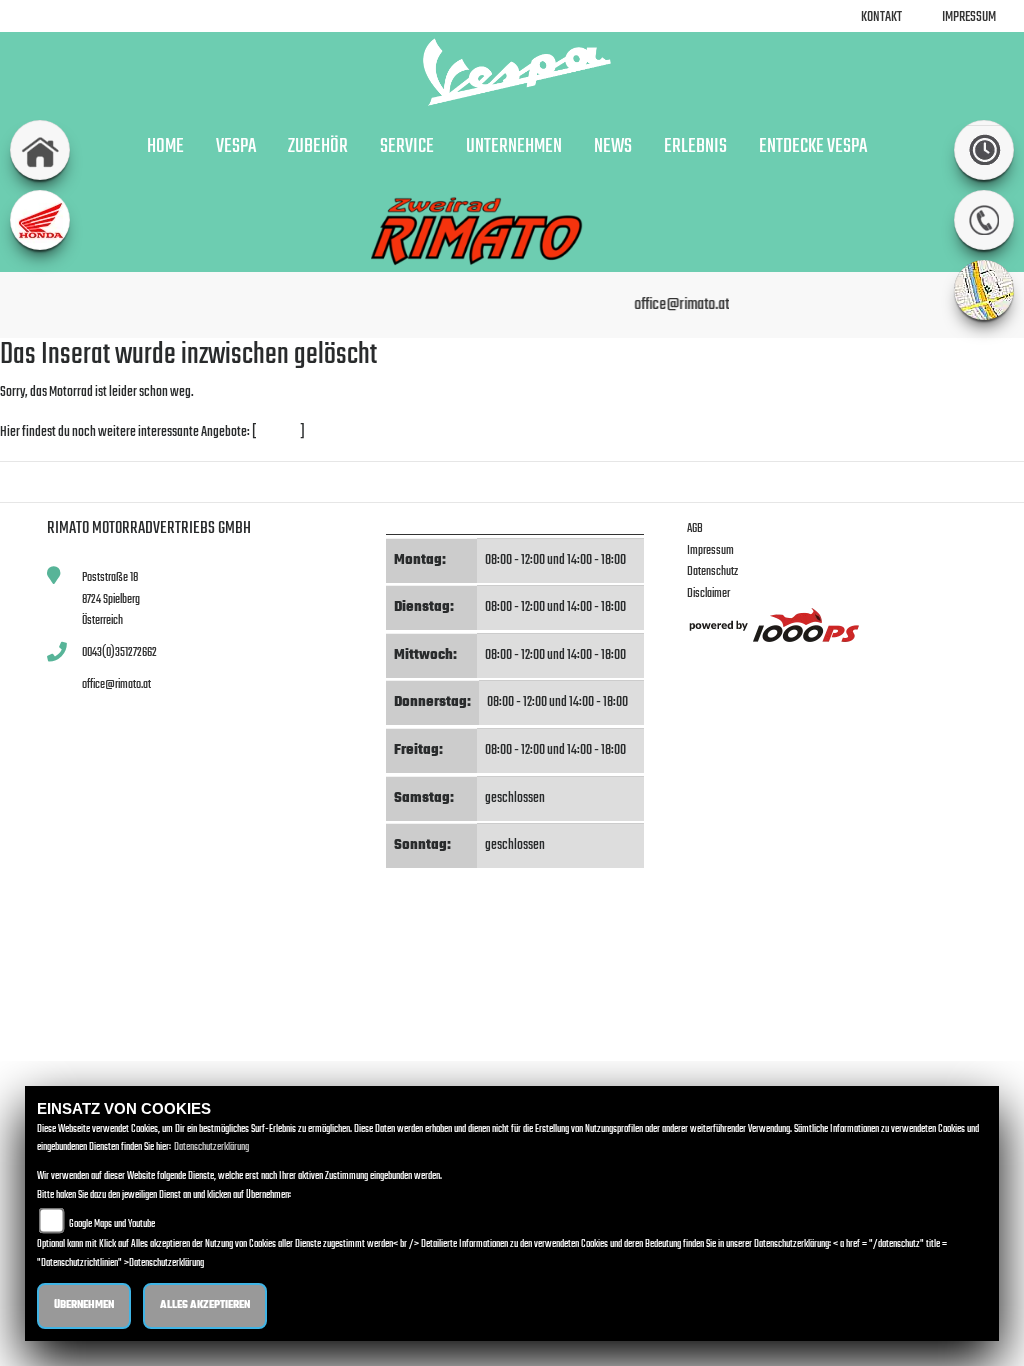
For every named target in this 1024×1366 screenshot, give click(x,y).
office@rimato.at (116, 684)
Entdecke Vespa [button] (813, 147)
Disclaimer (708, 593)
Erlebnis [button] (695, 147)
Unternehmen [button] (514, 147)
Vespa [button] (236, 147)
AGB (695, 528)
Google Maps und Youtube (112, 1224)
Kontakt (881, 17)
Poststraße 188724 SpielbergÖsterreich (111, 599)
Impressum (969, 17)
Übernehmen (84, 1305)
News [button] (613, 147)
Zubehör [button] (318, 147)
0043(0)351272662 (119, 652)
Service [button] (407, 147)
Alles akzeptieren (205, 1305)
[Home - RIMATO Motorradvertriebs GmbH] (512, 72)
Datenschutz (712, 571)
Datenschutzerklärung (211, 1147)
